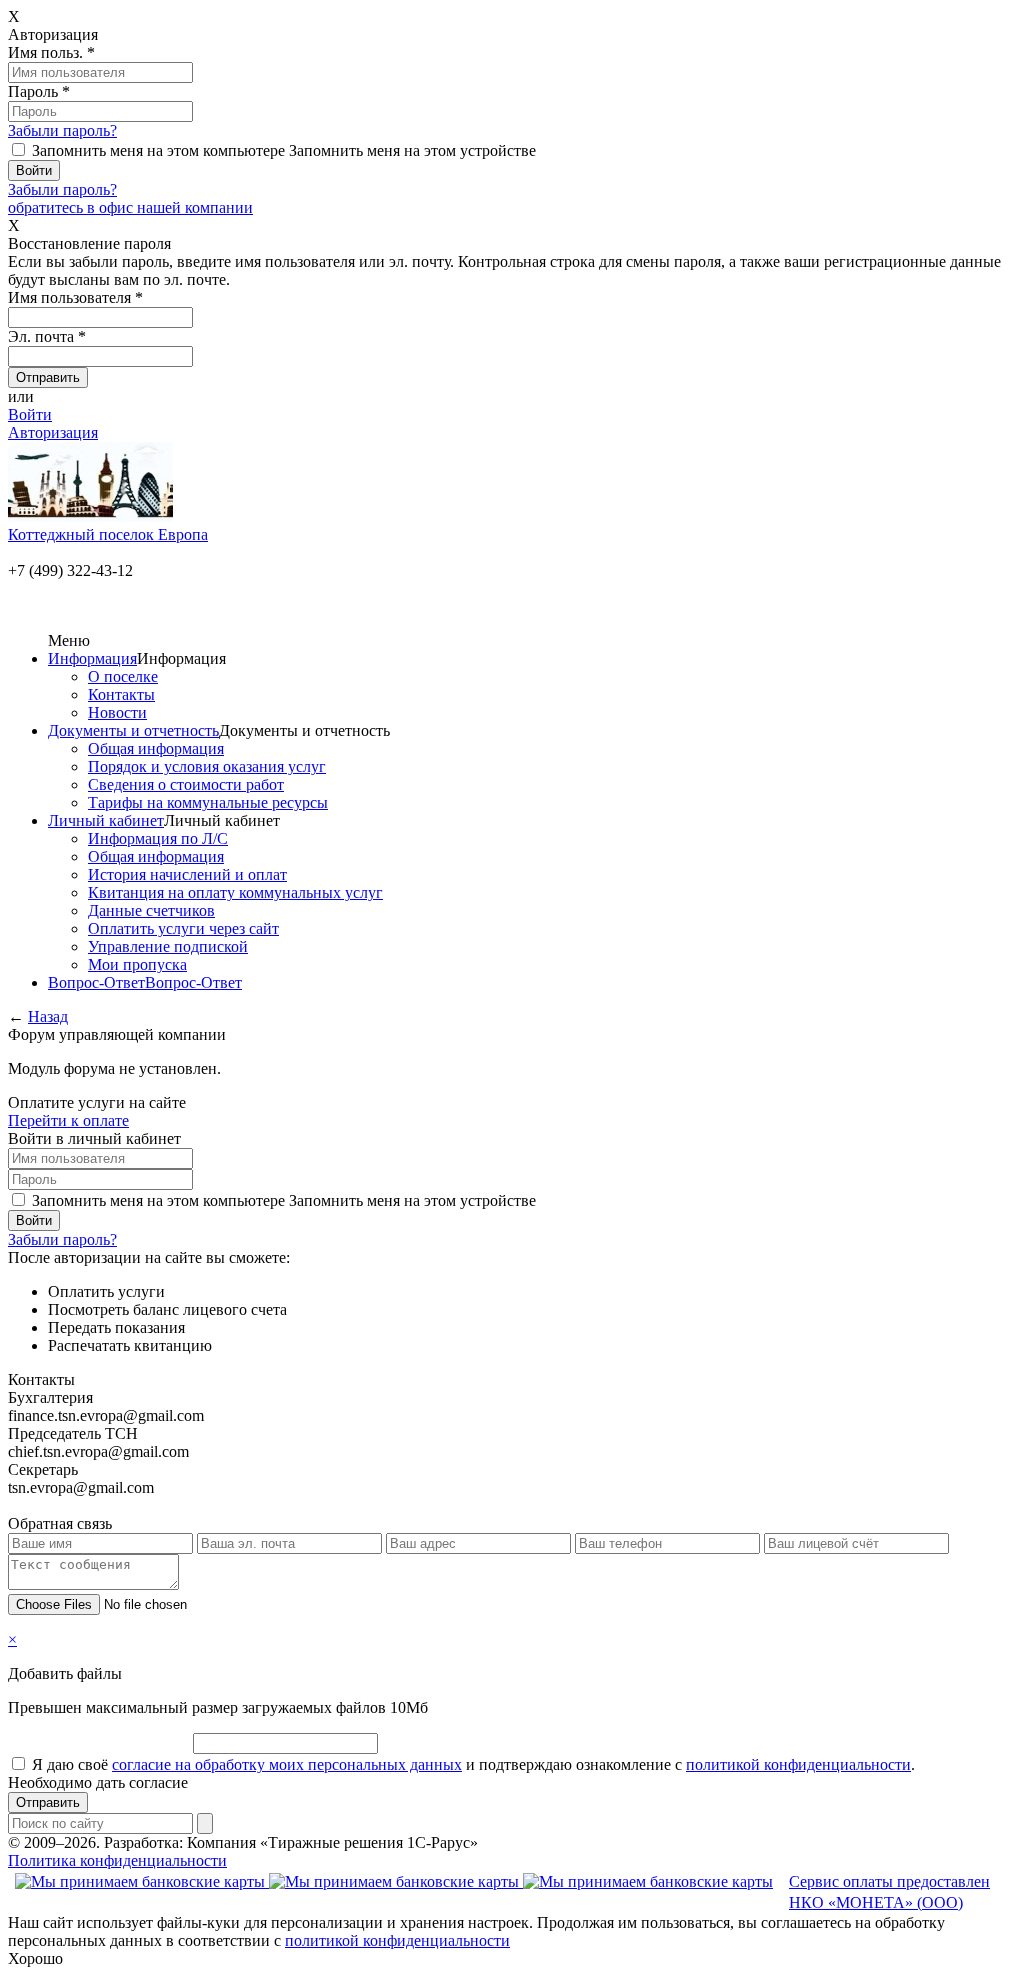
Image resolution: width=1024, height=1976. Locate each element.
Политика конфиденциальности (117, 1860)
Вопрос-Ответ (96, 982)
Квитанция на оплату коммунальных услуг (235, 892)
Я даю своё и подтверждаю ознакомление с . (473, 1764)
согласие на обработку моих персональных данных (287, 1764)
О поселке (123, 676)
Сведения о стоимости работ (186, 784)
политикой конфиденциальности (798, 1764)
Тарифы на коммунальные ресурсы (208, 802)
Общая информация (156, 748)
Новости (117, 712)
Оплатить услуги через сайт (183, 928)
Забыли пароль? (62, 130)
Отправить (48, 1802)
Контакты (121, 694)
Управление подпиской (168, 946)
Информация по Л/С (158, 838)
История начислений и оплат (187, 874)
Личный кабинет (106, 820)
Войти (30, 414)
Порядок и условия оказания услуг (207, 766)
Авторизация (53, 432)
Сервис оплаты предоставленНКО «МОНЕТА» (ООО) (889, 1892)
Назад (48, 1016)
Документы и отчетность (133, 730)
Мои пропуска (137, 964)
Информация (92, 658)
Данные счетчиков (151, 910)
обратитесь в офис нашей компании (130, 207)
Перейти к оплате (68, 1120)
